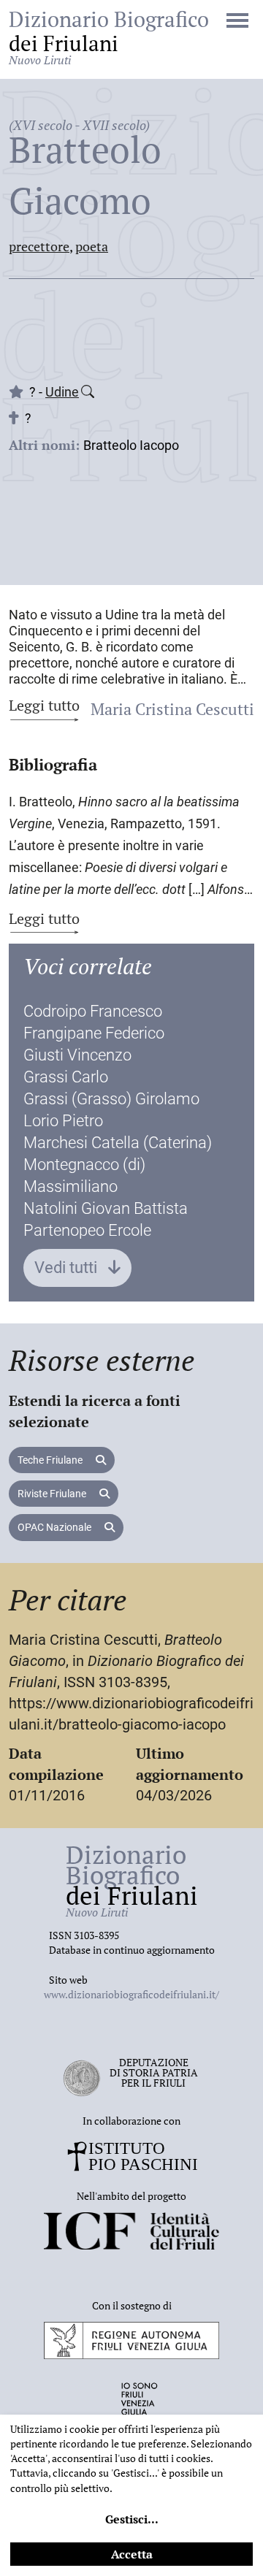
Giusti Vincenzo (77, 1055)
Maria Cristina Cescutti (172, 709)
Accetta (132, 2554)
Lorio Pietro (63, 1121)
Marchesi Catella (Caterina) (118, 1143)
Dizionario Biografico (109, 37)
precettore (39, 246)
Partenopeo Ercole (87, 1230)
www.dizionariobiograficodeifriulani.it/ (131, 1994)
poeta (92, 246)
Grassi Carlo (66, 1077)
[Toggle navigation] (237, 22)
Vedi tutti (68, 1268)
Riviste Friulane (53, 1494)
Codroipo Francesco (93, 1011)
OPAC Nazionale (56, 1527)
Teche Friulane (51, 1460)
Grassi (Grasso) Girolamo (111, 1099)
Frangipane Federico (94, 1033)
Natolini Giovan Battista (106, 1208)
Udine (62, 392)
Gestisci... (132, 2519)
